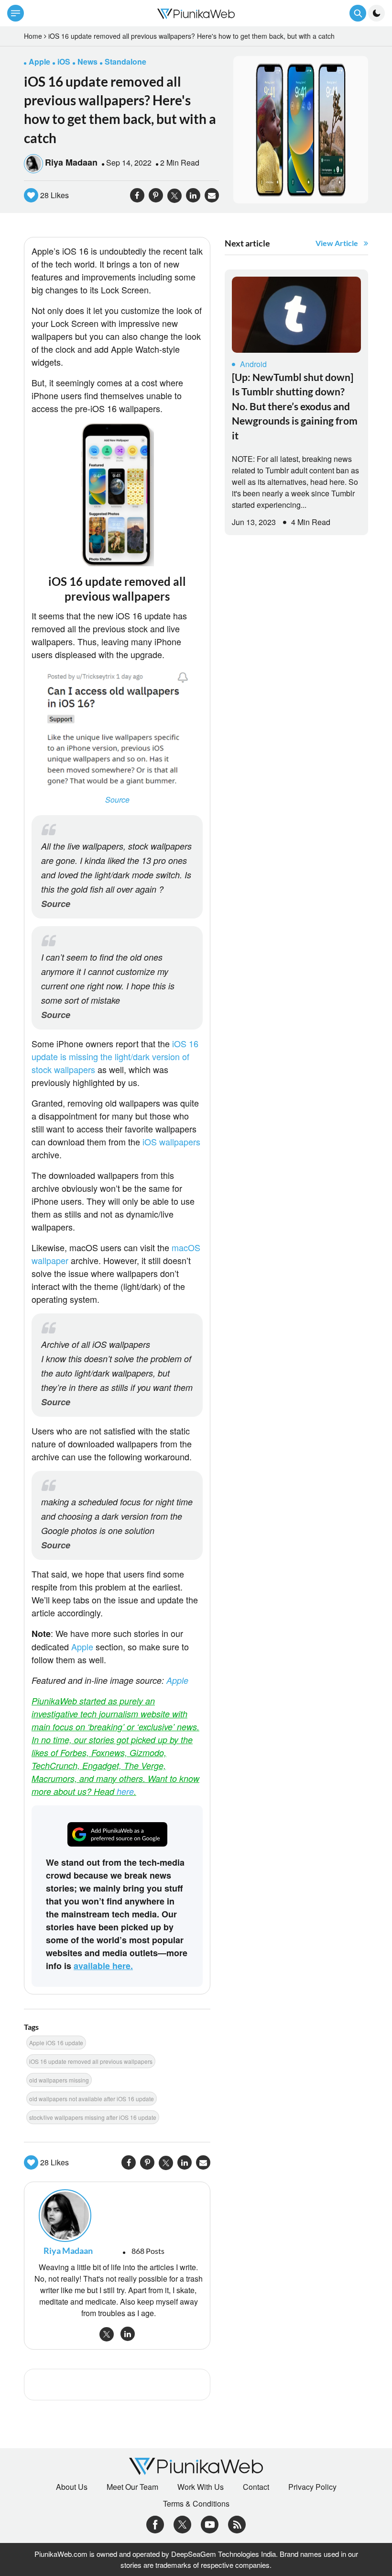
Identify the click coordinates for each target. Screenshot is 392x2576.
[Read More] (296, 315)
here (125, 1791)
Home (33, 36)
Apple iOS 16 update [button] (56, 2043)
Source (117, 800)
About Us (72, 2487)
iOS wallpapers (171, 1142)
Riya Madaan (71, 162)
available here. (103, 1966)
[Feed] (237, 2524)
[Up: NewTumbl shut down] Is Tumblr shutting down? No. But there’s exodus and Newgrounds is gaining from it (295, 406)
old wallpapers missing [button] (59, 2080)
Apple (83, 1646)
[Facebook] (155, 2524)
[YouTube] (210, 2524)
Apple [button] (39, 62)
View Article (337, 243)
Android (253, 364)
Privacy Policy (312, 2487)
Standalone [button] (125, 62)
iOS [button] (64, 62)
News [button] (87, 62)
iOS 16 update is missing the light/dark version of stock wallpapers (115, 1056)
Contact (256, 2487)
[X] (182, 2524)
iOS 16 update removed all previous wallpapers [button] (91, 2061)
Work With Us (201, 2487)
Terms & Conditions (196, 2504)
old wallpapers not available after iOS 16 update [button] (92, 2099)
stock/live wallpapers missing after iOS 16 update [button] (93, 2117)
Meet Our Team (132, 2487)
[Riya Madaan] (117, 2216)
